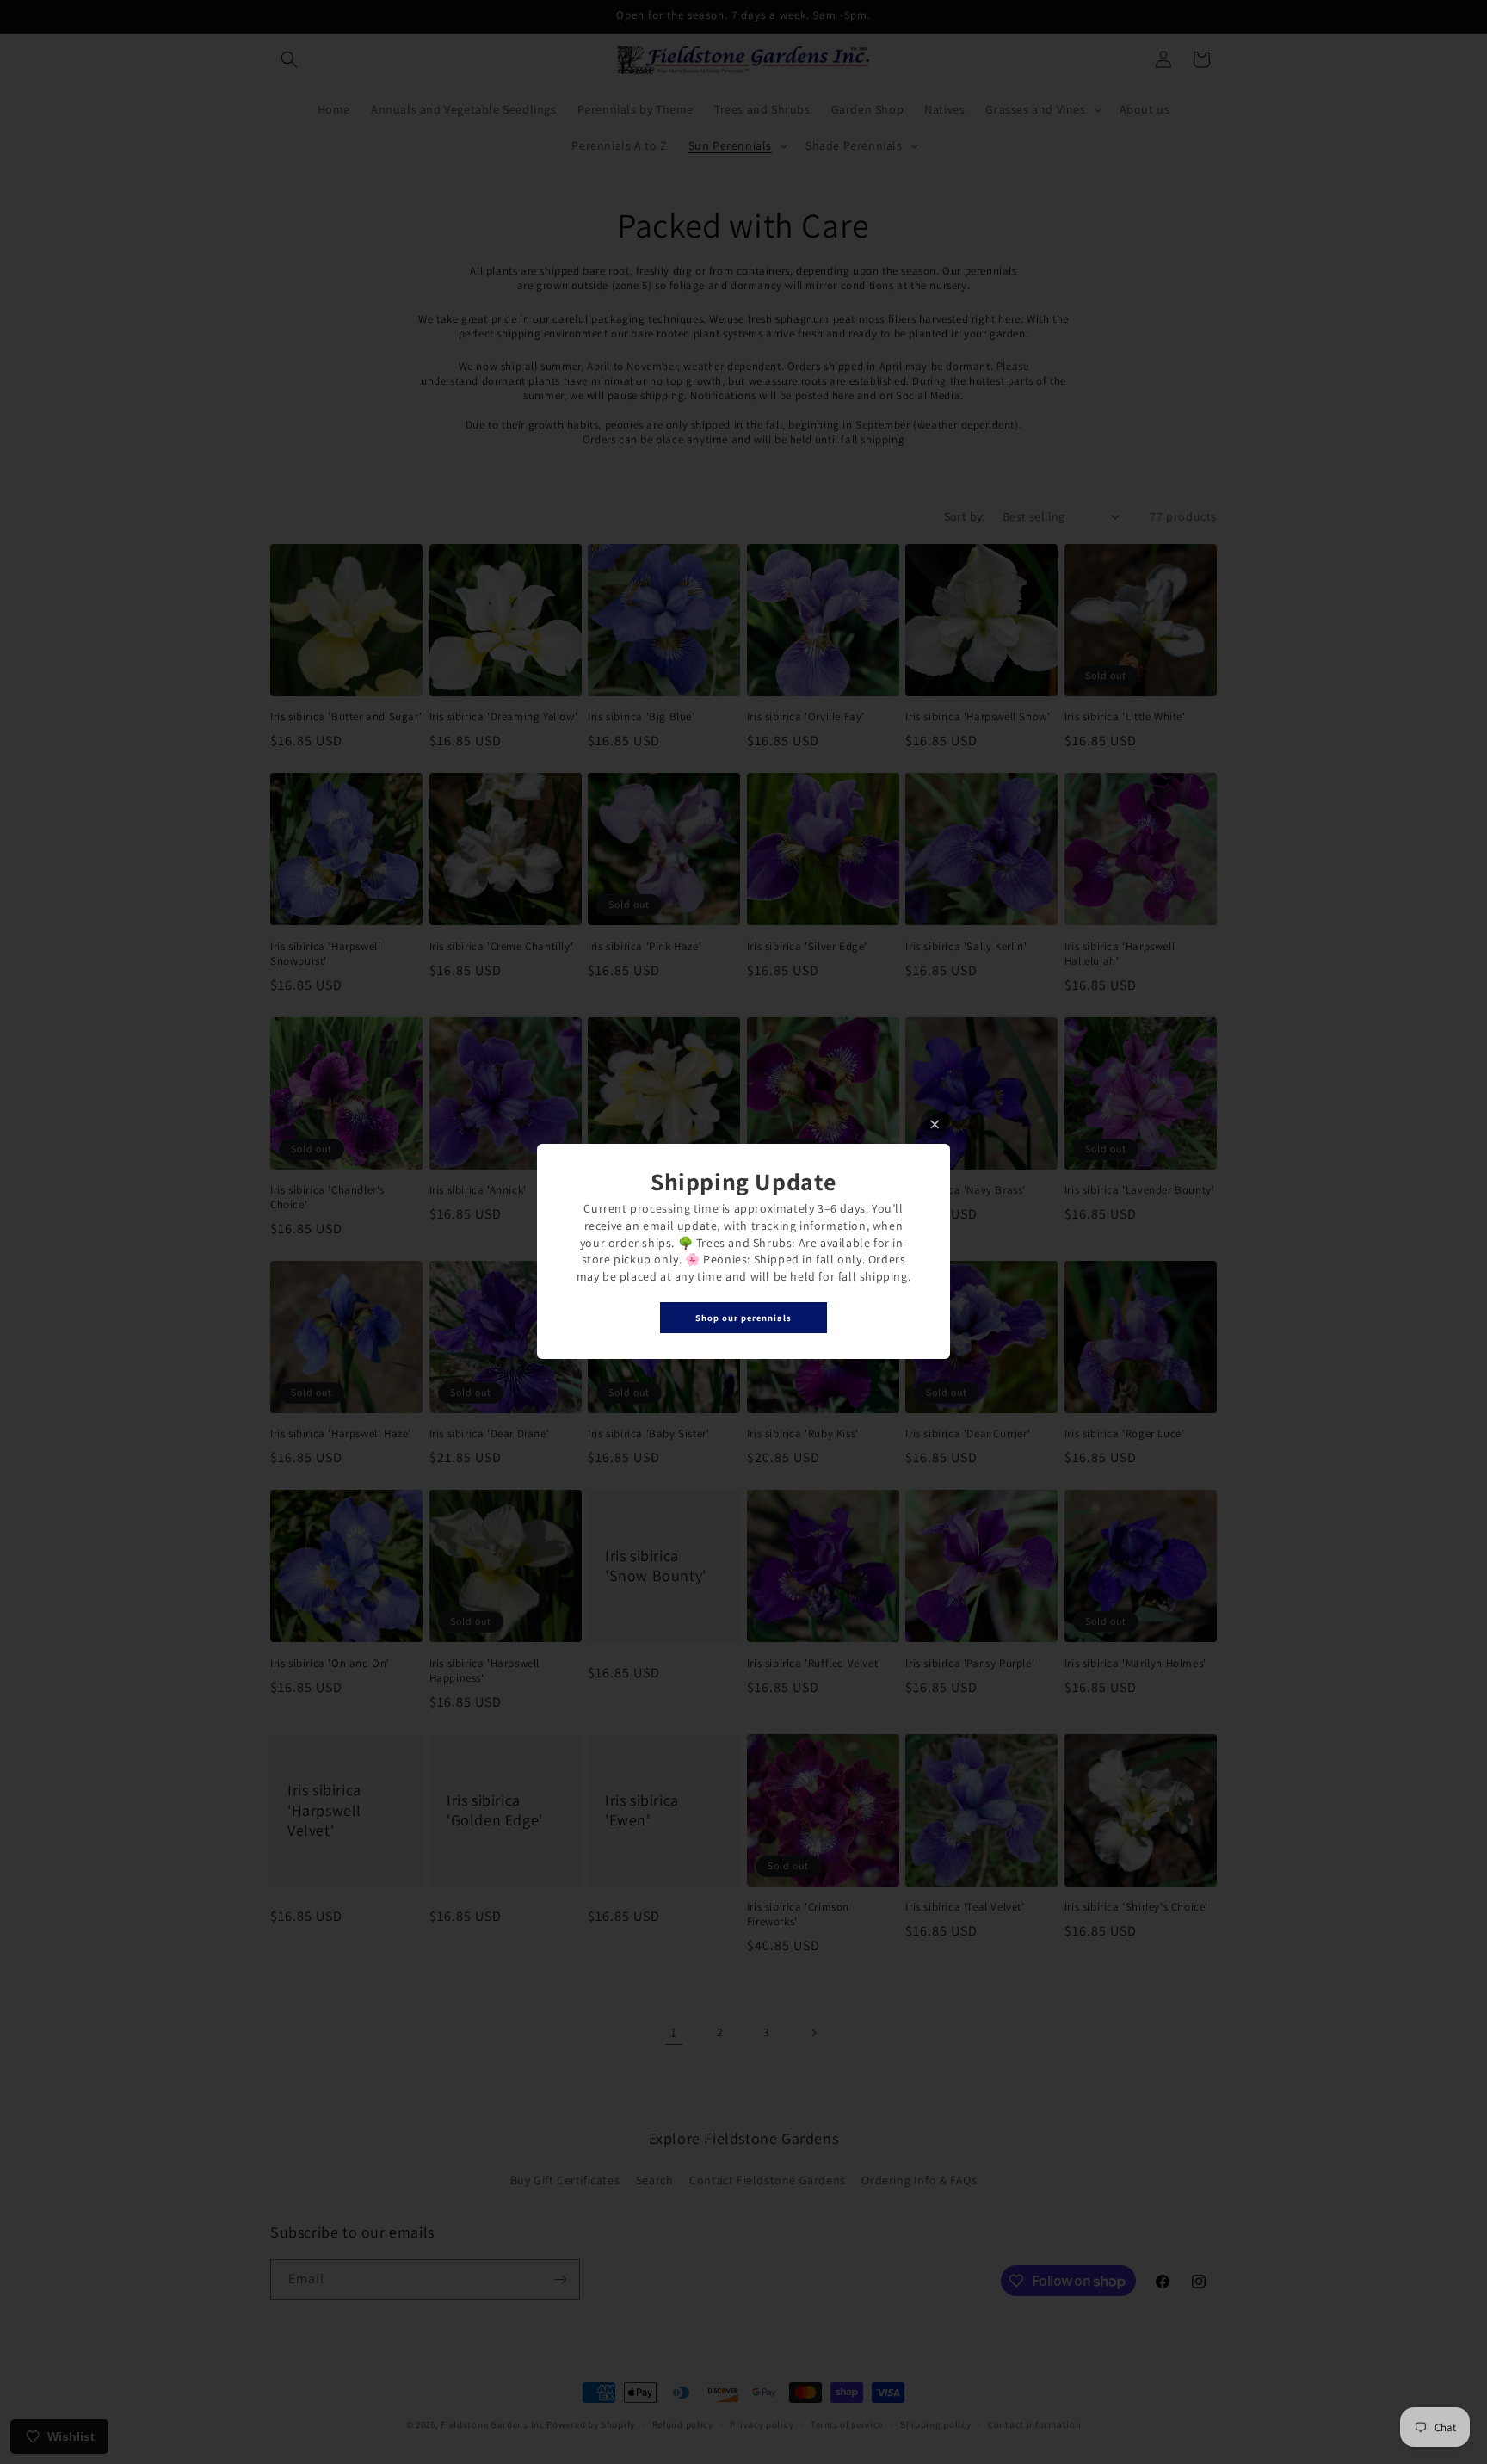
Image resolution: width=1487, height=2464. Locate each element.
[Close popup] (935, 1124)
